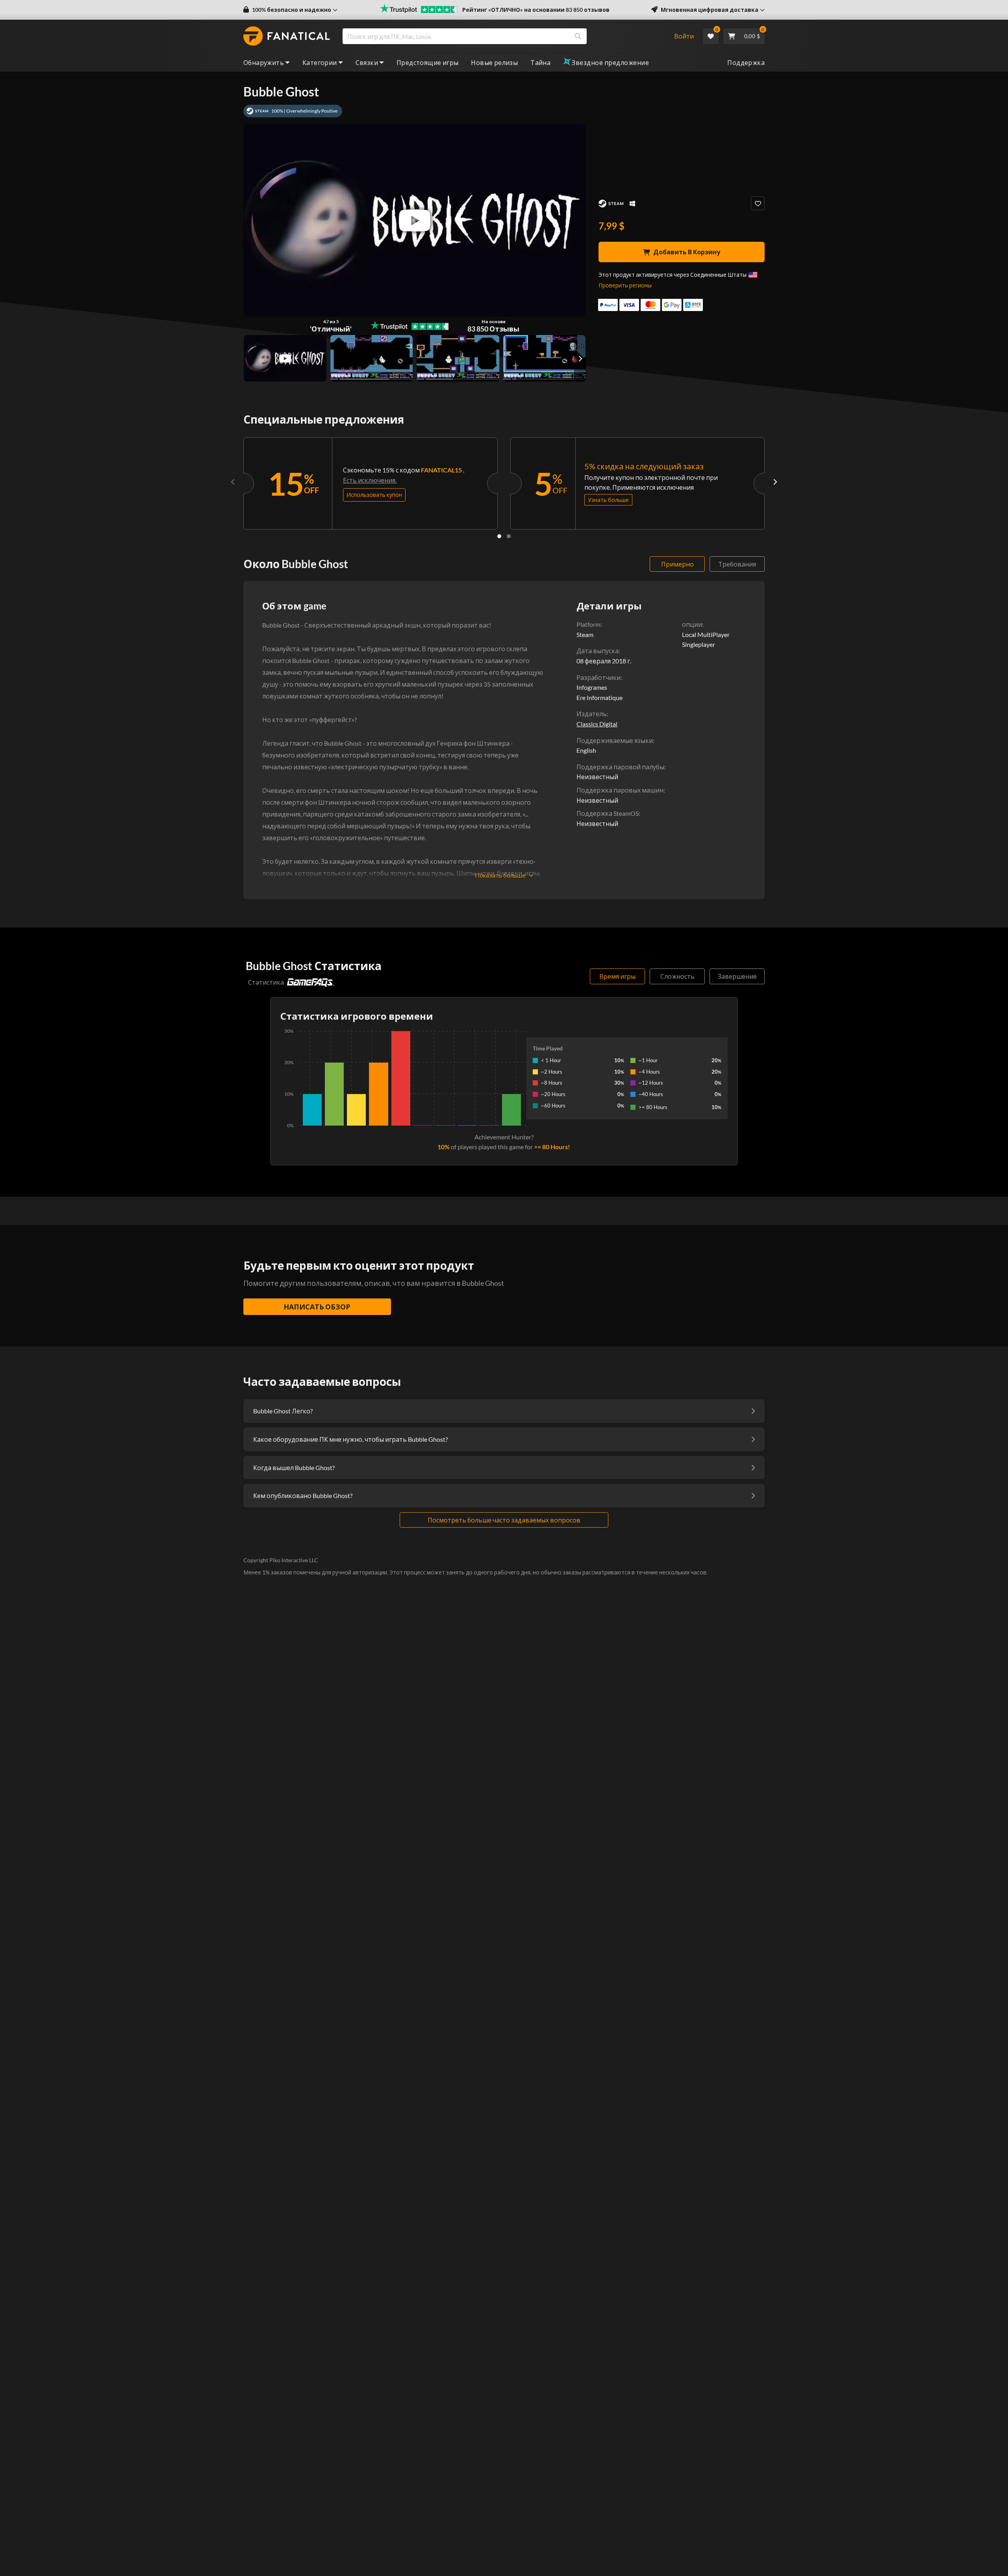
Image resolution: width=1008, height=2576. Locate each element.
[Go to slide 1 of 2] (499, 536)
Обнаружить (264, 62)
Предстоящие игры (427, 62)
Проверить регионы (625, 285)
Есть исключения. (370, 480)
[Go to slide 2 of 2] (509, 536)
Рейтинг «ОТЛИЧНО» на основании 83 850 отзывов (536, 10)
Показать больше (500, 875)
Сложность (677, 976)
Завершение (737, 976)
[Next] (775, 481)
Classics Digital (597, 724)
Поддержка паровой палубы (620, 767)
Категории (320, 62)
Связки (367, 62)
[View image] (285, 358)
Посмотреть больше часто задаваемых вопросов (504, 1520)
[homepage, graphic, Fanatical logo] (287, 36)
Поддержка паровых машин (620, 790)
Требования (737, 564)
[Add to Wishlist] (758, 203)
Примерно (677, 564)
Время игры (617, 976)
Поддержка (746, 62)
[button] (290, 10)
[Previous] (233, 481)
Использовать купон (374, 495)
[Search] (578, 36)
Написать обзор (317, 1307)
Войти (684, 36)
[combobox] (503, 36)
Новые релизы (494, 62)
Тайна (540, 62)
